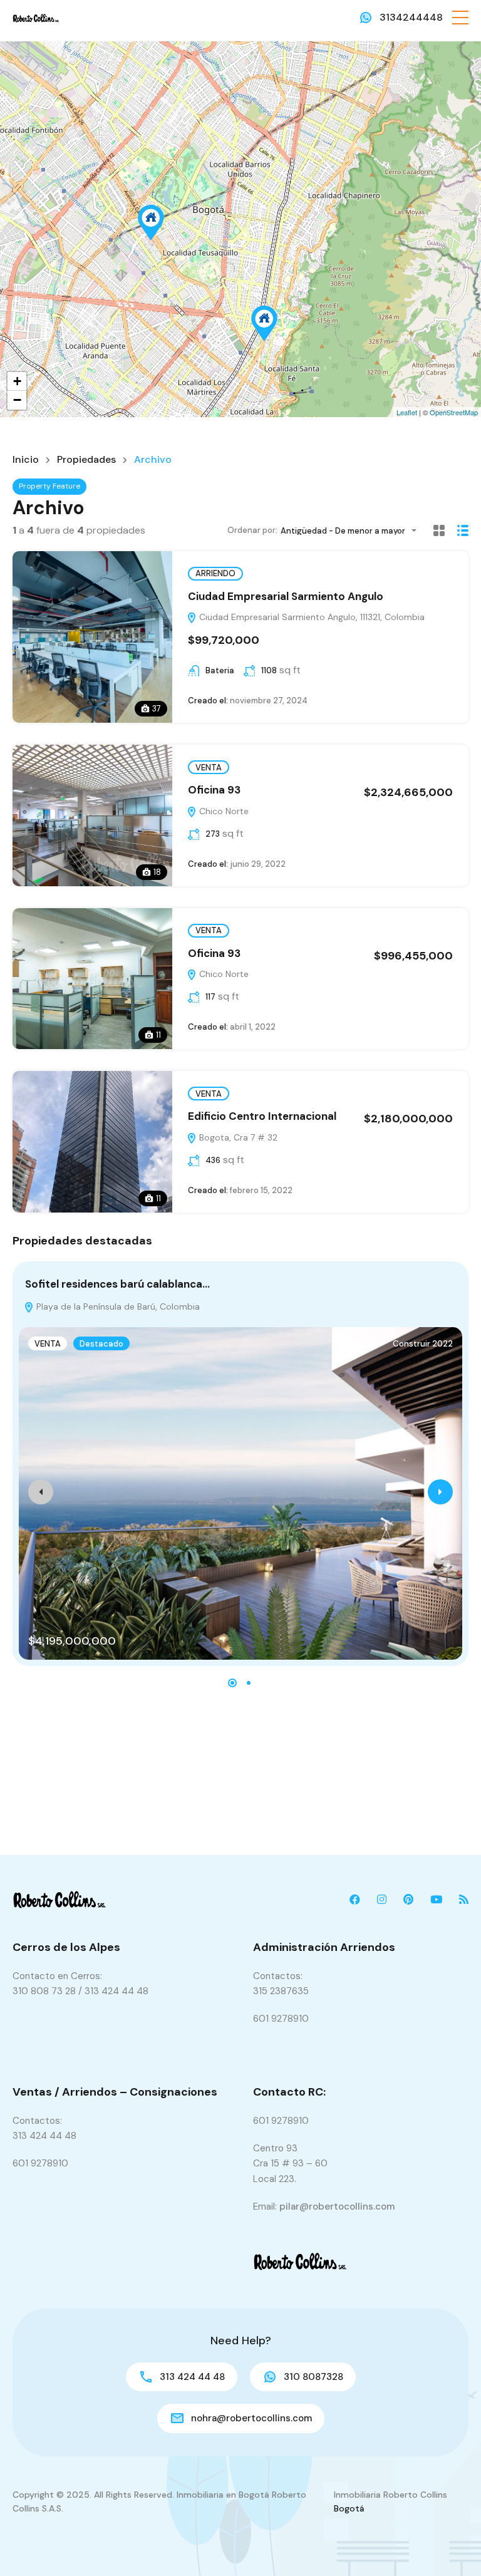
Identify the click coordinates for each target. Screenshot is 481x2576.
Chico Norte (223, 811)
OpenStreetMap (454, 412)
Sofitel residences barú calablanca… (117, 1284)
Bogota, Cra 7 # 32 (237, 1137)
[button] (460, 18)
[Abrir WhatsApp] (450, 2544)
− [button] (17, 400)
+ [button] (17, 381)
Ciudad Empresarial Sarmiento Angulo (286, 596)
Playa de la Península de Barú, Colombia (117, 1306)
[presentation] (41, 1492)
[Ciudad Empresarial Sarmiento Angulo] (151, 223)
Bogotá (349, 2508)
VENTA (209, 768)
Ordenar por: (252, 530)
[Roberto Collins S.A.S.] (36, 17)
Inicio (26, 460)
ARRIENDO (215, 573)
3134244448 (411, 17)
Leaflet (407, 412)
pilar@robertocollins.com (337, 2206)
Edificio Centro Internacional (262, 1116)
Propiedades (86, 460)
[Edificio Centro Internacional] (264, 323)
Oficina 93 (214, 790)
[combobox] (352, 531)
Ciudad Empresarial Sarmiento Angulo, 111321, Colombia (311, 617)
